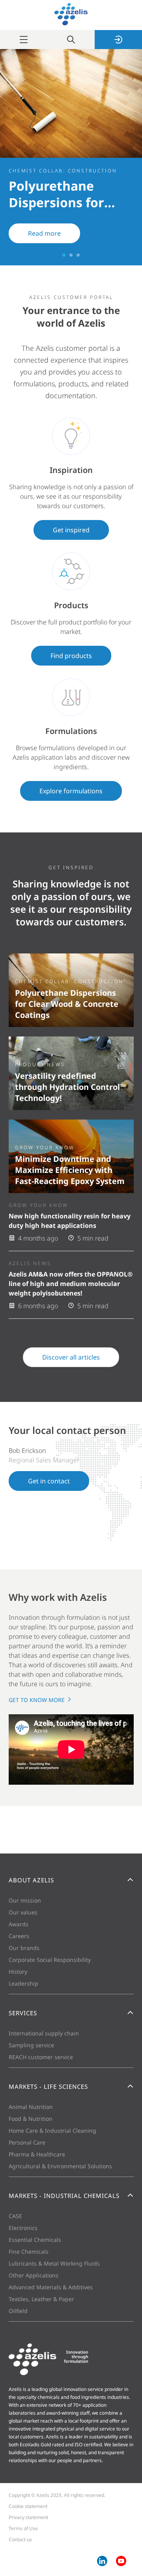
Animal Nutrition (31, 2107)
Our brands (24, 1948)
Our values (23, 1912)
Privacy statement (28, 2517)
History (18, 1972)
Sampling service (31, 2045)
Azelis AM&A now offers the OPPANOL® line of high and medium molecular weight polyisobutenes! (71, 1284)
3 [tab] (78, 255)
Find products (71, 656)
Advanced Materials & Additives (51, 2287)
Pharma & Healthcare (37, 2154)
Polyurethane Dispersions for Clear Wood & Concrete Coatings (67, 1004)
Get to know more (37, 1700)
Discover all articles (71, 1357)
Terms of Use (23, 2528)
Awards (19, 1924)
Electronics (23, 2228)
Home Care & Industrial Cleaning (52, 2131)
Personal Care (27, 2142)
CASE (15, 2216)
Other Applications (34, 2275)
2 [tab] (71, 255)
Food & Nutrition (31, 2119)
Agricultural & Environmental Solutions (60, 2166)
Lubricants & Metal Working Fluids (54, 2263)
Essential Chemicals (35, 2240)
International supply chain (44, 2033)
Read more (44, 233)
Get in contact (49, 1481)
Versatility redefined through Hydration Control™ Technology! (70, 1087)
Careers (19, 1936)
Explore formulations (71, 791)
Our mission (25, 1900)
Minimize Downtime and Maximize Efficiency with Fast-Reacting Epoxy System (70, 1170)
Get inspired (71, 530)
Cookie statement (28, 2506)
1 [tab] (64, 255)
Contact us (20, 2539)
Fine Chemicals (29, 2252)
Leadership (23, 1983)
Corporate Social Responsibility (50, 1960)
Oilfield (18, 2311)
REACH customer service (41, 2057)
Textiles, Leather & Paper (41, 2299)
